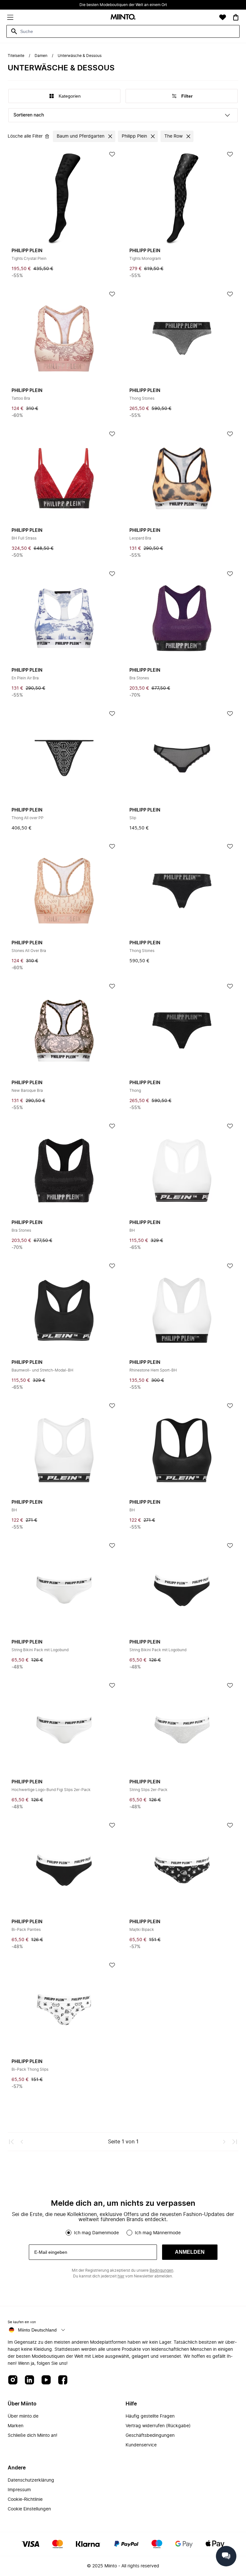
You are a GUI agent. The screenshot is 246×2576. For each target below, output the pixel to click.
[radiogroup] (123, 2233)
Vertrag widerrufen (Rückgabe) (158, 2426)
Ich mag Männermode (158, 2233)
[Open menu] (10, 17)
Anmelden (190, 2252)
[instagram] (13, 2380)
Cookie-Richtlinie (25, 2500)
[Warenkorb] (236, 17)
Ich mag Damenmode (96, 2233)
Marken (16, 2426)
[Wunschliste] (223, 17)
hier (121, 2276)
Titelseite (16, 56)
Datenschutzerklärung (31, 2480)
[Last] (234, 2142)
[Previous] (22, 2142)
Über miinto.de (23, 2416)
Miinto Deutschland (37, 2330)
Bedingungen (161, 2270)
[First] (12, 2142)
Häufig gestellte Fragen (150, 2416)
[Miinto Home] (123, 17)
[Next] (224, 2142)
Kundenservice (141, 2445)
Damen (41, 56)
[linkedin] (29, 2380)
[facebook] (63, 2380)
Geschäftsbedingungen (150, 2436)
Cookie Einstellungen (29, 2509)
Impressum (19, 2490)
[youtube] (46, 2380)
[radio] (69, 2233)
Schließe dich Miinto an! (33, 2436)
